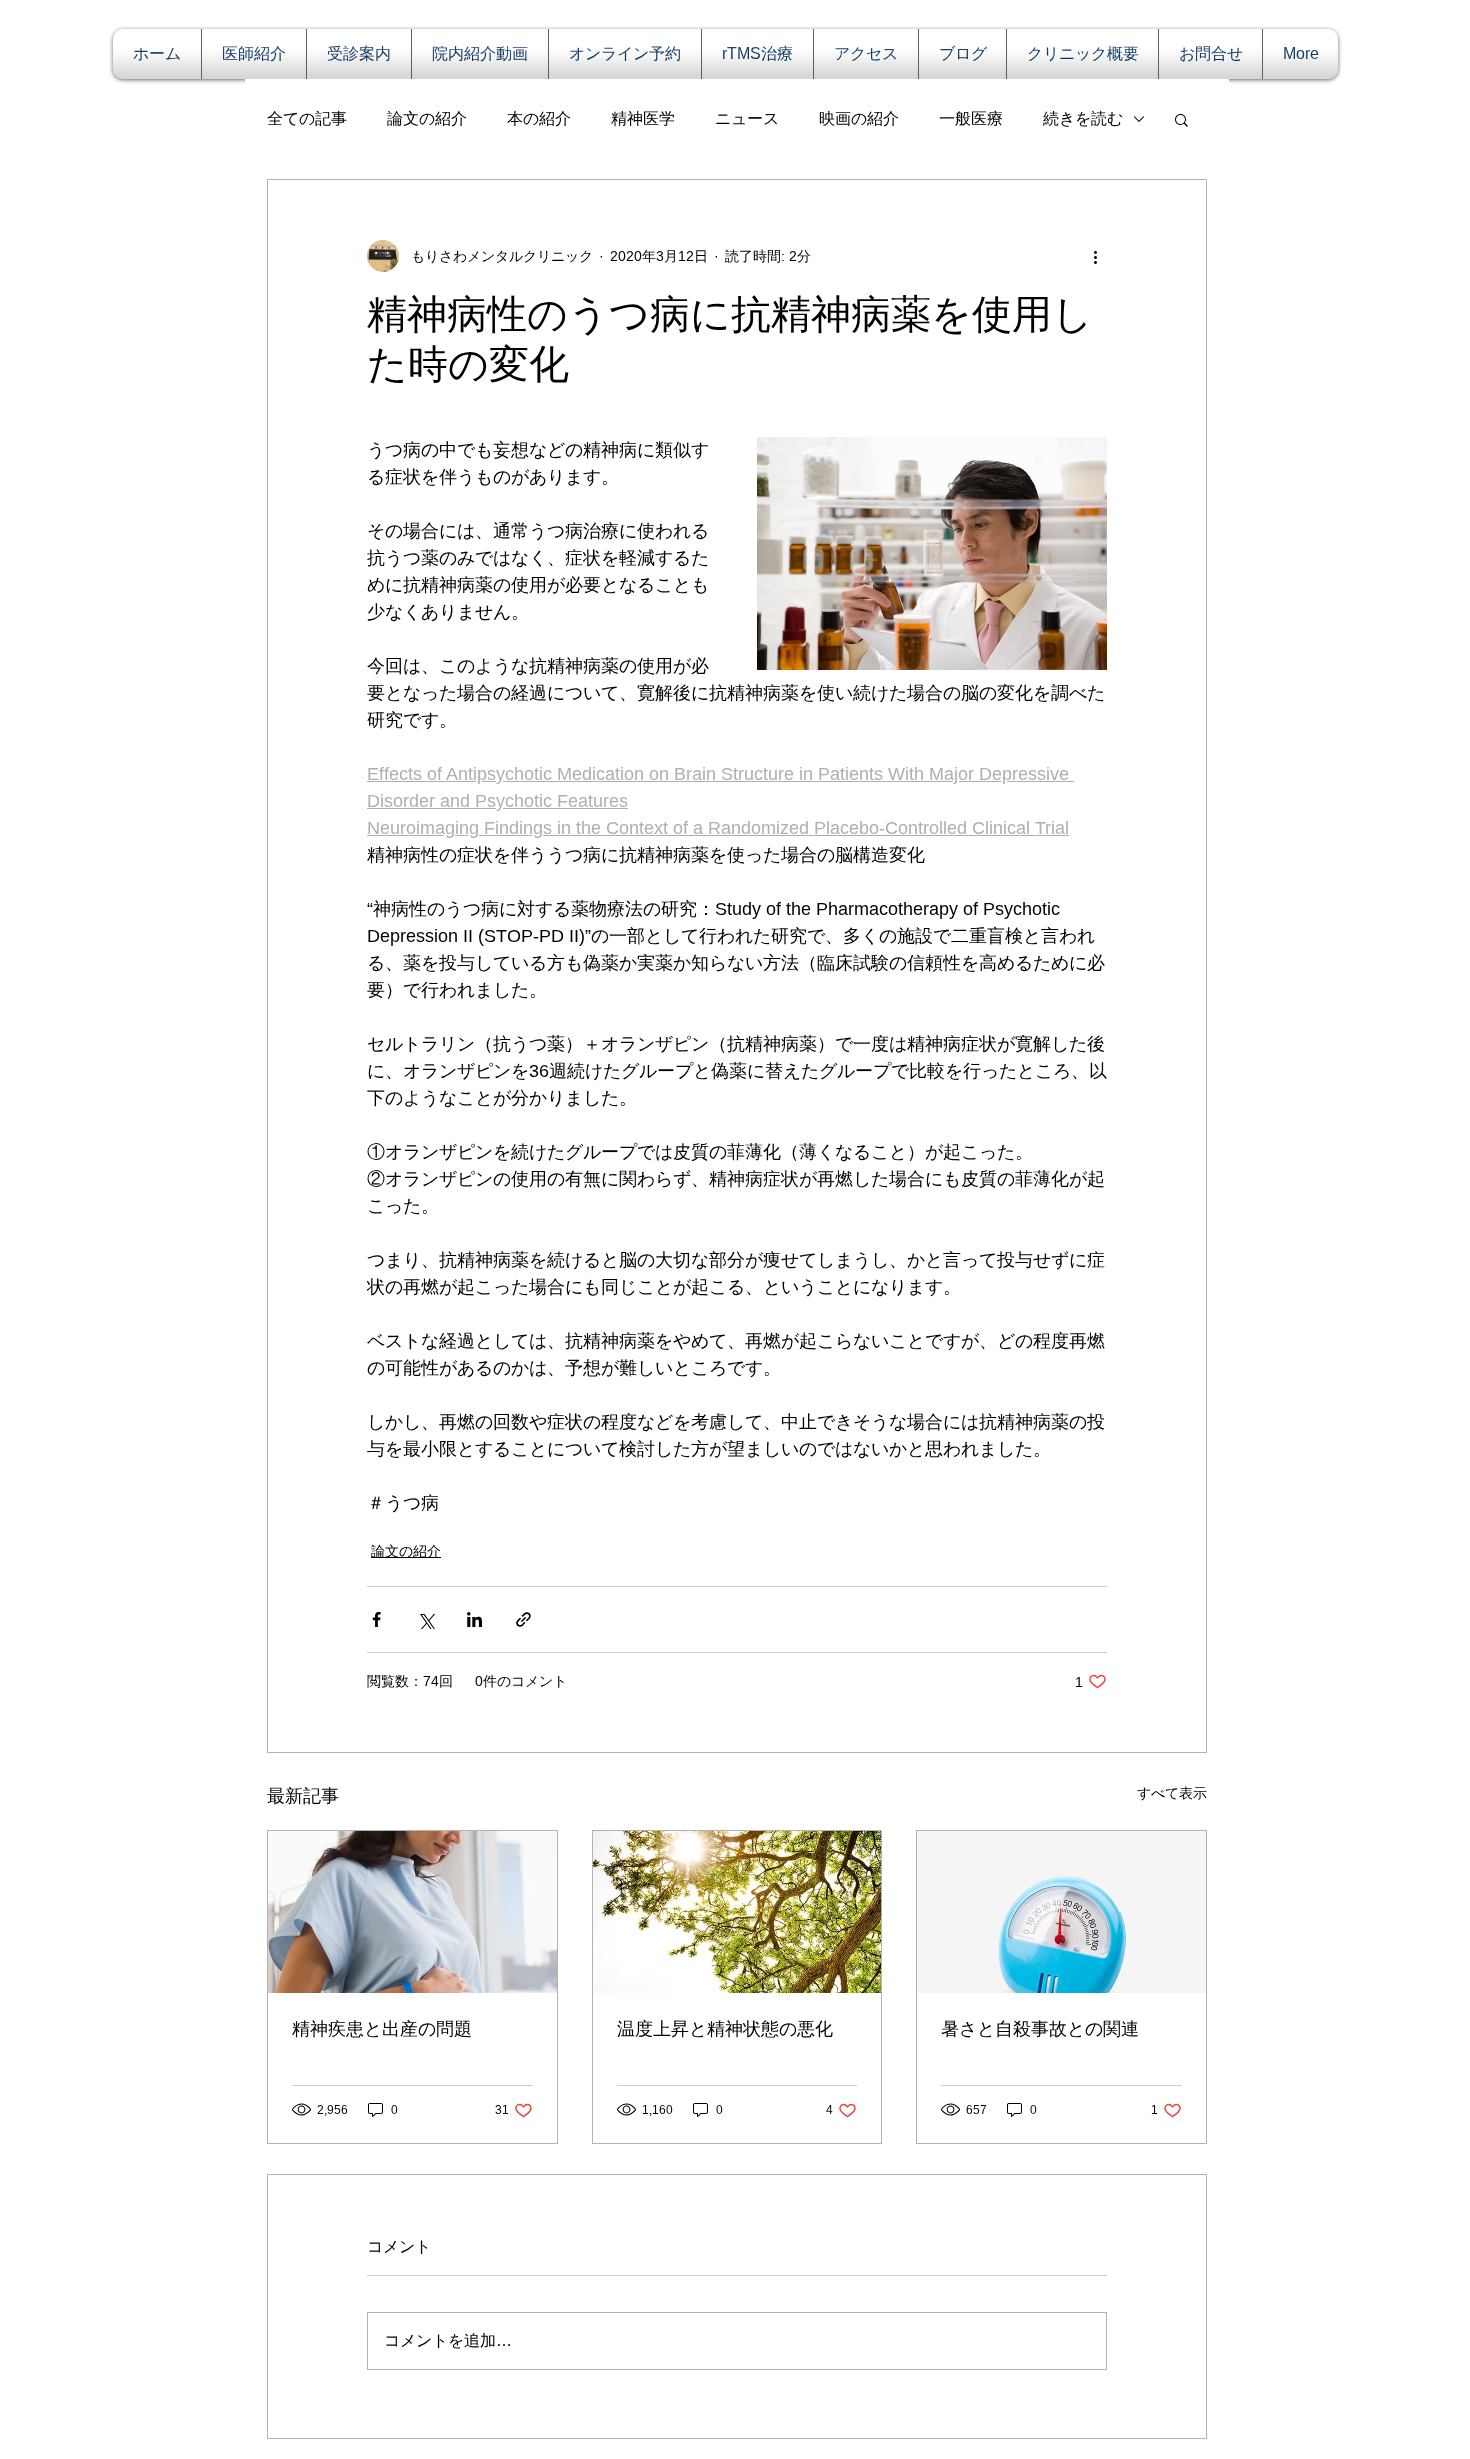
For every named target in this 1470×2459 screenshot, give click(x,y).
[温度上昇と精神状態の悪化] (737, 1912)
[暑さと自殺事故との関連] (1061, 1912)
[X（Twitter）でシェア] (425, 1619)
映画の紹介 (859, 118)
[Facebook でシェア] (376, 1619)
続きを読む (1083, 118)
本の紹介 (539, 118)
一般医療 (971, 118)
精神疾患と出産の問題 (382, 2029)
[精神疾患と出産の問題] (412, 1912)
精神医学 (643, 118)
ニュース (747, 118)
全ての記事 (307, 118)
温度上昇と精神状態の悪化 (725, 2029)
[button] (1181, 119)
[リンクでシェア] (523, 1619)
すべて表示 (1172, 1793)
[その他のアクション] (1095, 256)
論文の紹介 (427, 118)
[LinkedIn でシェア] (474, 1619)
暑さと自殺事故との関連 (1040, 2029)
